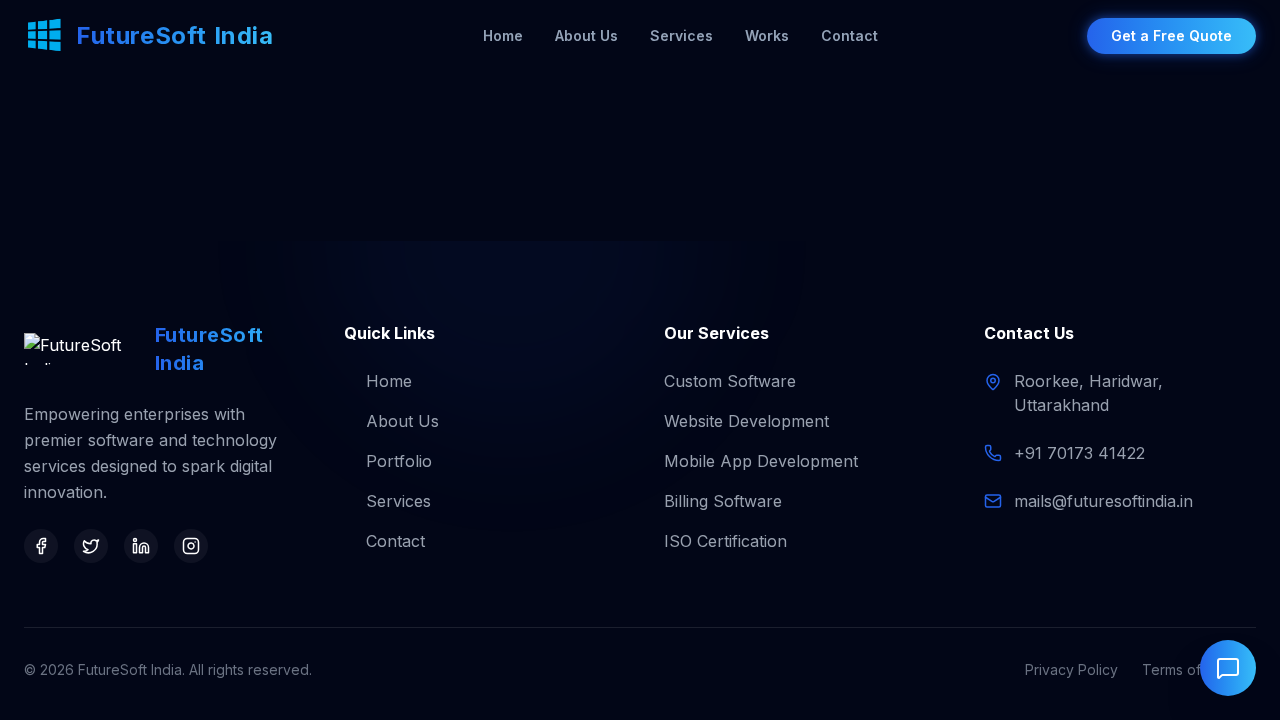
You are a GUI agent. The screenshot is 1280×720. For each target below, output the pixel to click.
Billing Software (723, 501)
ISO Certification (725, 541)
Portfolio (399, 461)
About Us (586, 35)
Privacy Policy (1071, 669)
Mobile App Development (761, 461)
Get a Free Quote (1171, 35)
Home (503, 35)
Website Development (746, 421)
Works (767, 35)
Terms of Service (1199, 669)
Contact (849, 35)
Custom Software (730, 381)
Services (681, 35)
